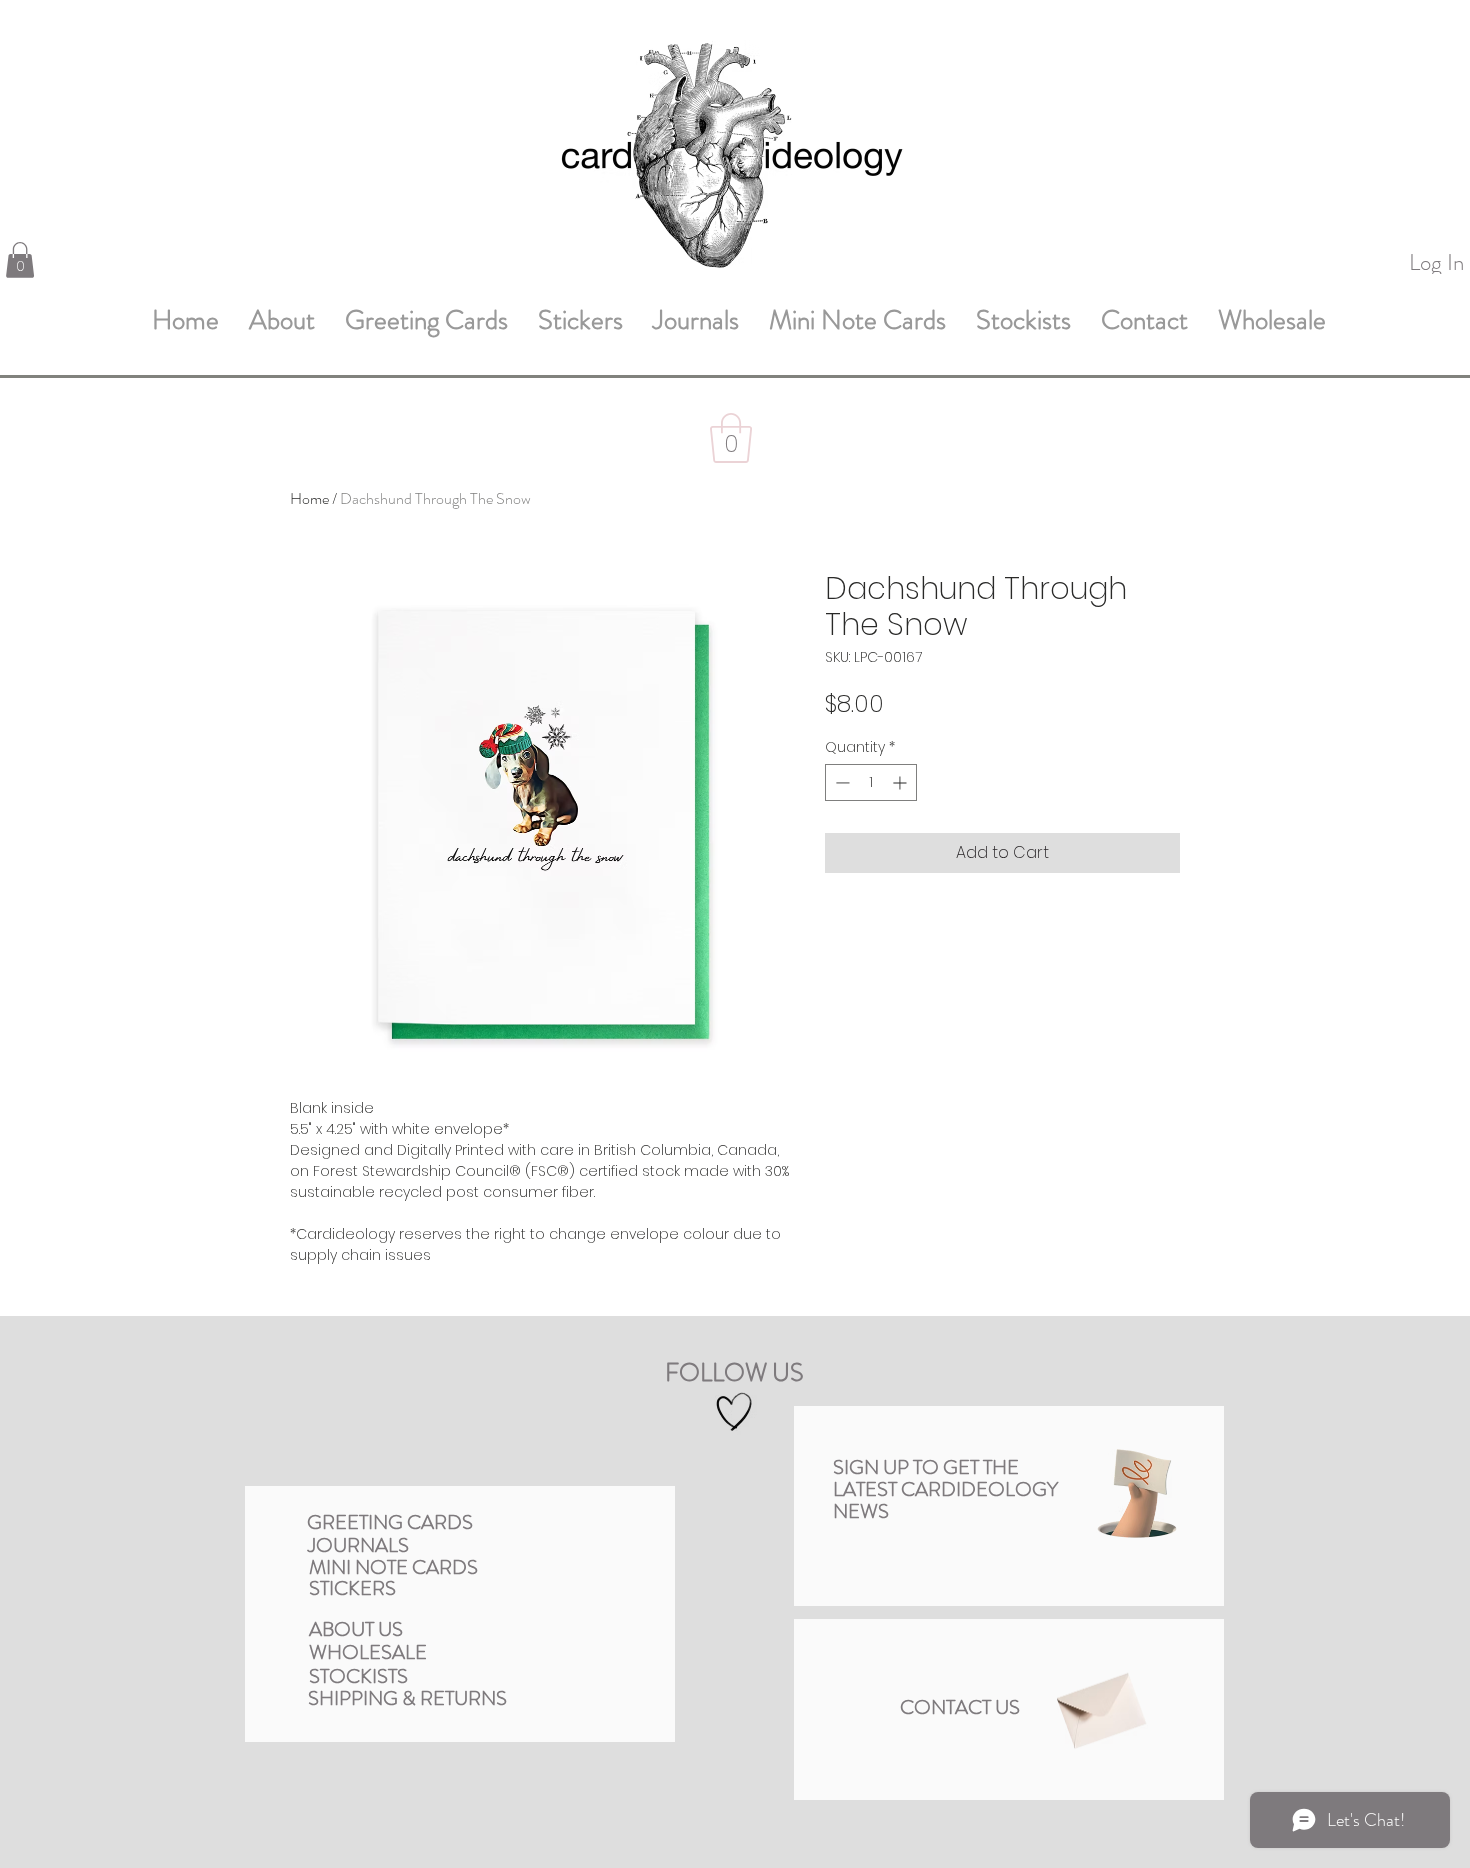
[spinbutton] (871, 782)
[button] (20, 260)
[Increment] (901, 782)
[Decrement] (840, 782)
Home (309, 498)
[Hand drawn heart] (734, 1411)
